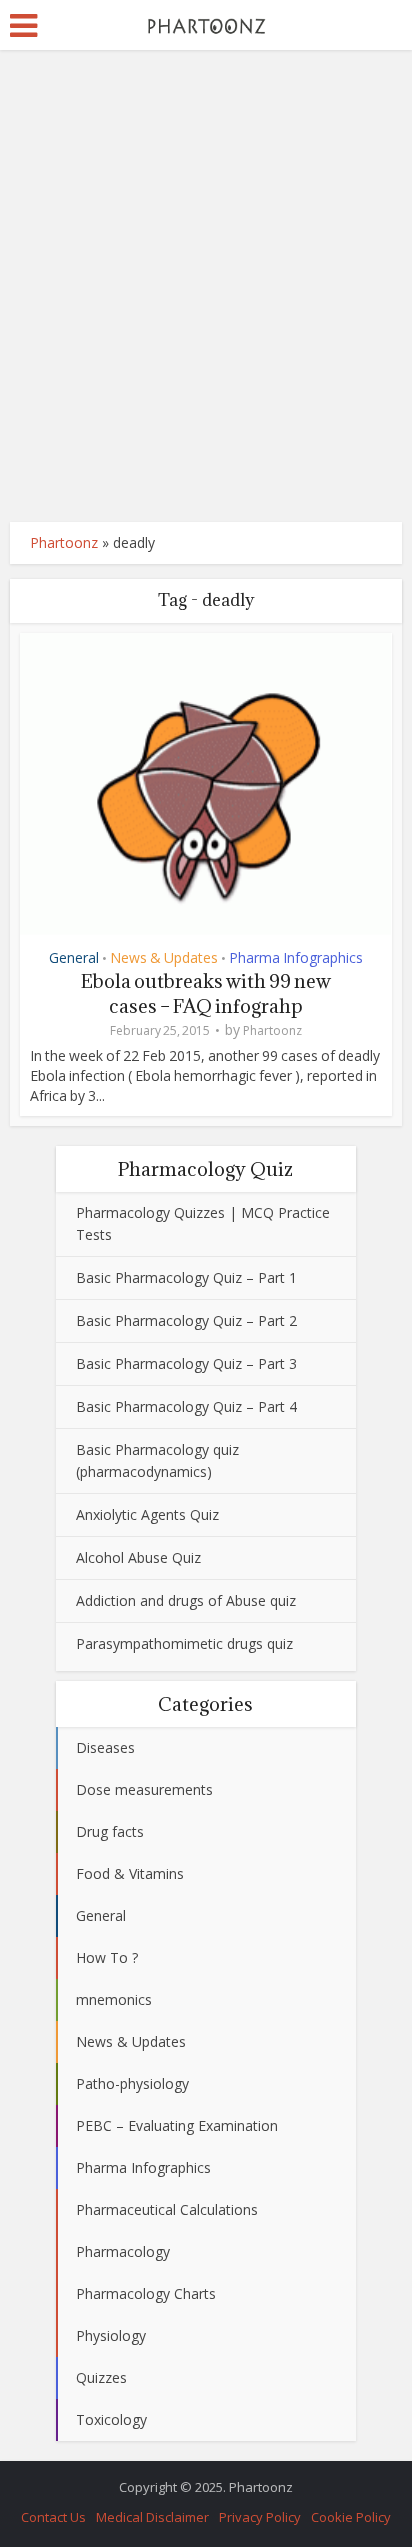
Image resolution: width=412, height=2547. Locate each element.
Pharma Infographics (296, 957)
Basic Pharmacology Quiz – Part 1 (186, 1277)
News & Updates (164, 957)
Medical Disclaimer (152, 2517)
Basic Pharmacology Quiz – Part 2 (186, 1320)
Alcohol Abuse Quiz (138, 1557)
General (74, 957)
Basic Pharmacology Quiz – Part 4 (186, 1406)
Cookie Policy (351, 2517)
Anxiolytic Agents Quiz (147, 1514)
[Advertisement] (206, 286)
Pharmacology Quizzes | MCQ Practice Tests (203, 1223)
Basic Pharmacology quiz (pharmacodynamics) (157, 1460)
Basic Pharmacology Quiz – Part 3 (186, 1363)
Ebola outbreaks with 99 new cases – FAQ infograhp (206, 993)
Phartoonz (64, 542)
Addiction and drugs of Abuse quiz (186, 1600)
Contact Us (53, 2517)
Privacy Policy (260, 2517)
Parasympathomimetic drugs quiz (184, 1643)
